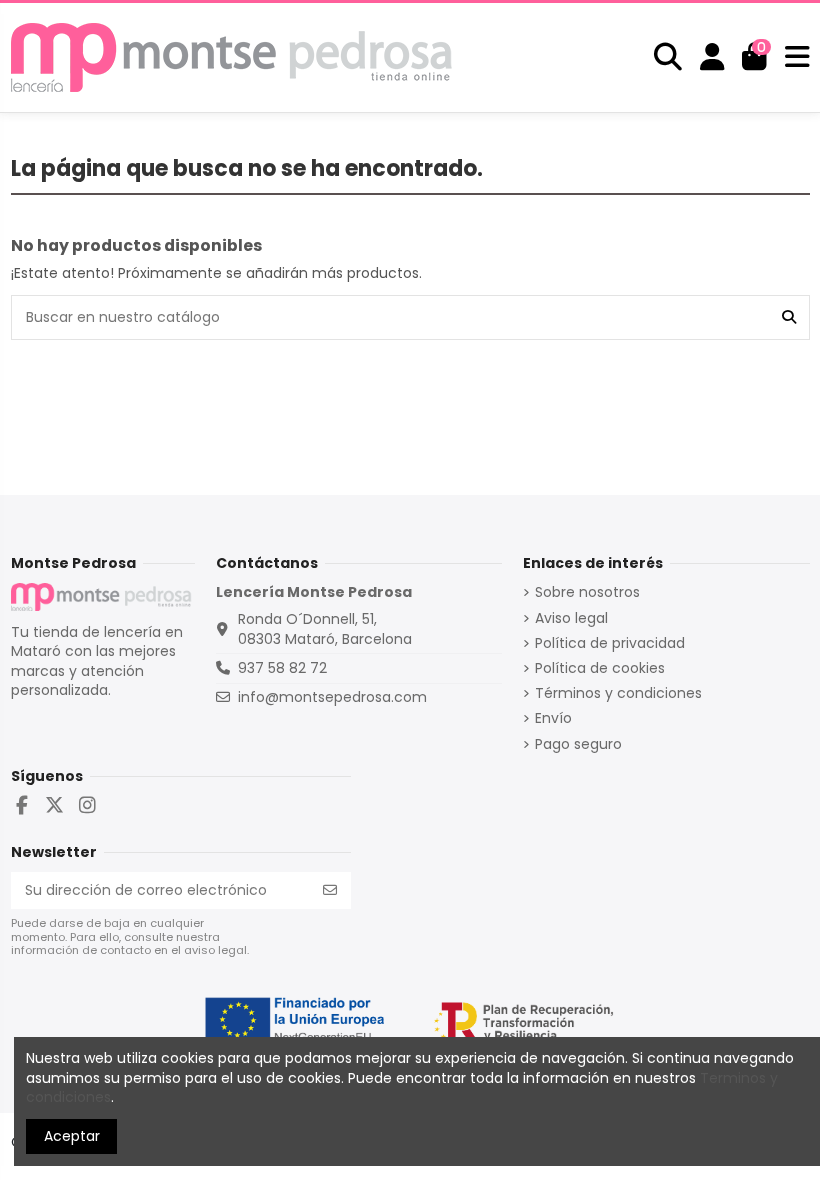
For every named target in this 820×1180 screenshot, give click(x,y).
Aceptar (72, 1136)
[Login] (712, 57)
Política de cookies (600, 668)
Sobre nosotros (587, 592)
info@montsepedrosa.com (332, 697)
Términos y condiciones (618, 693)
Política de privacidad (610, 643)
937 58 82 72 (282, 668)
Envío (553, 718)
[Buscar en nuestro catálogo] (789, 317)
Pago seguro (578, 744)
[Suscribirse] (330, 891)
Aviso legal (571, 618)
